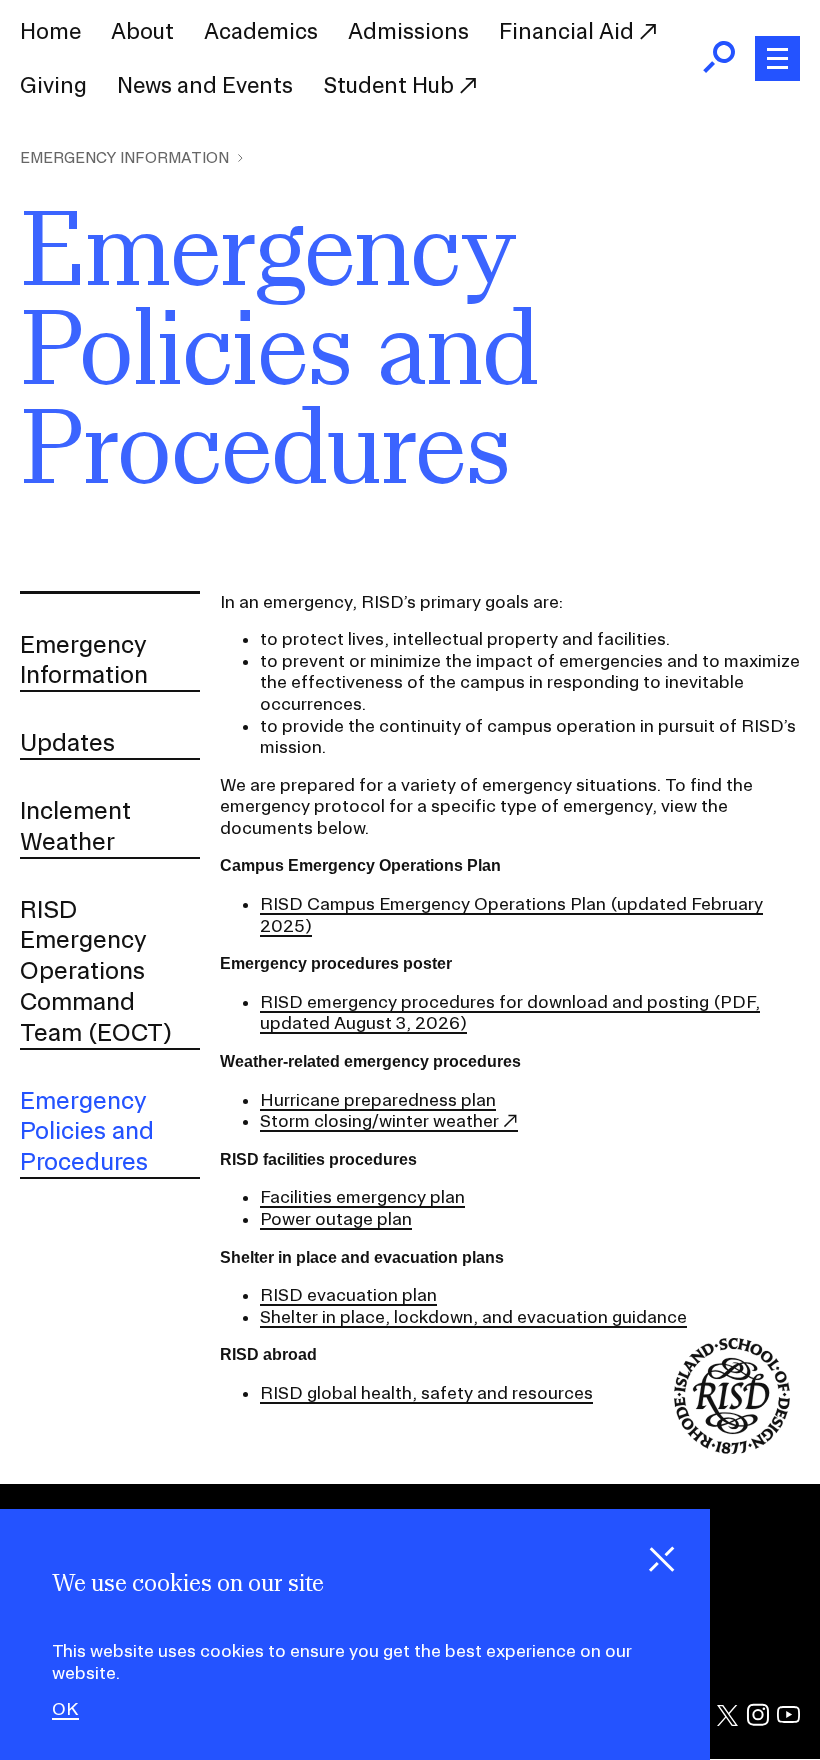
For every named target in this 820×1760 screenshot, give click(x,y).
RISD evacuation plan (348, 1294)
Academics (261, 31)
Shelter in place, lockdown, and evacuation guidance (473, 1316)
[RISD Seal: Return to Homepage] (732, 1447)
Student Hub (391, 85)
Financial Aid (569, 31)
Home (50, 31)
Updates (67, 742)
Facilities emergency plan (362, 1196)
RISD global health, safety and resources (426, 1392)
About (142, 31)
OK (65, 1709)
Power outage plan (336, 1218)
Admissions (408, 31)
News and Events (205, 85)
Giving (53, 85)
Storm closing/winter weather (379, 1120)
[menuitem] (50, 32)
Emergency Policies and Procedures (87, 1131)
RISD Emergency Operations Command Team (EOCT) (96, 970)
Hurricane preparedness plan (378, 1099)
